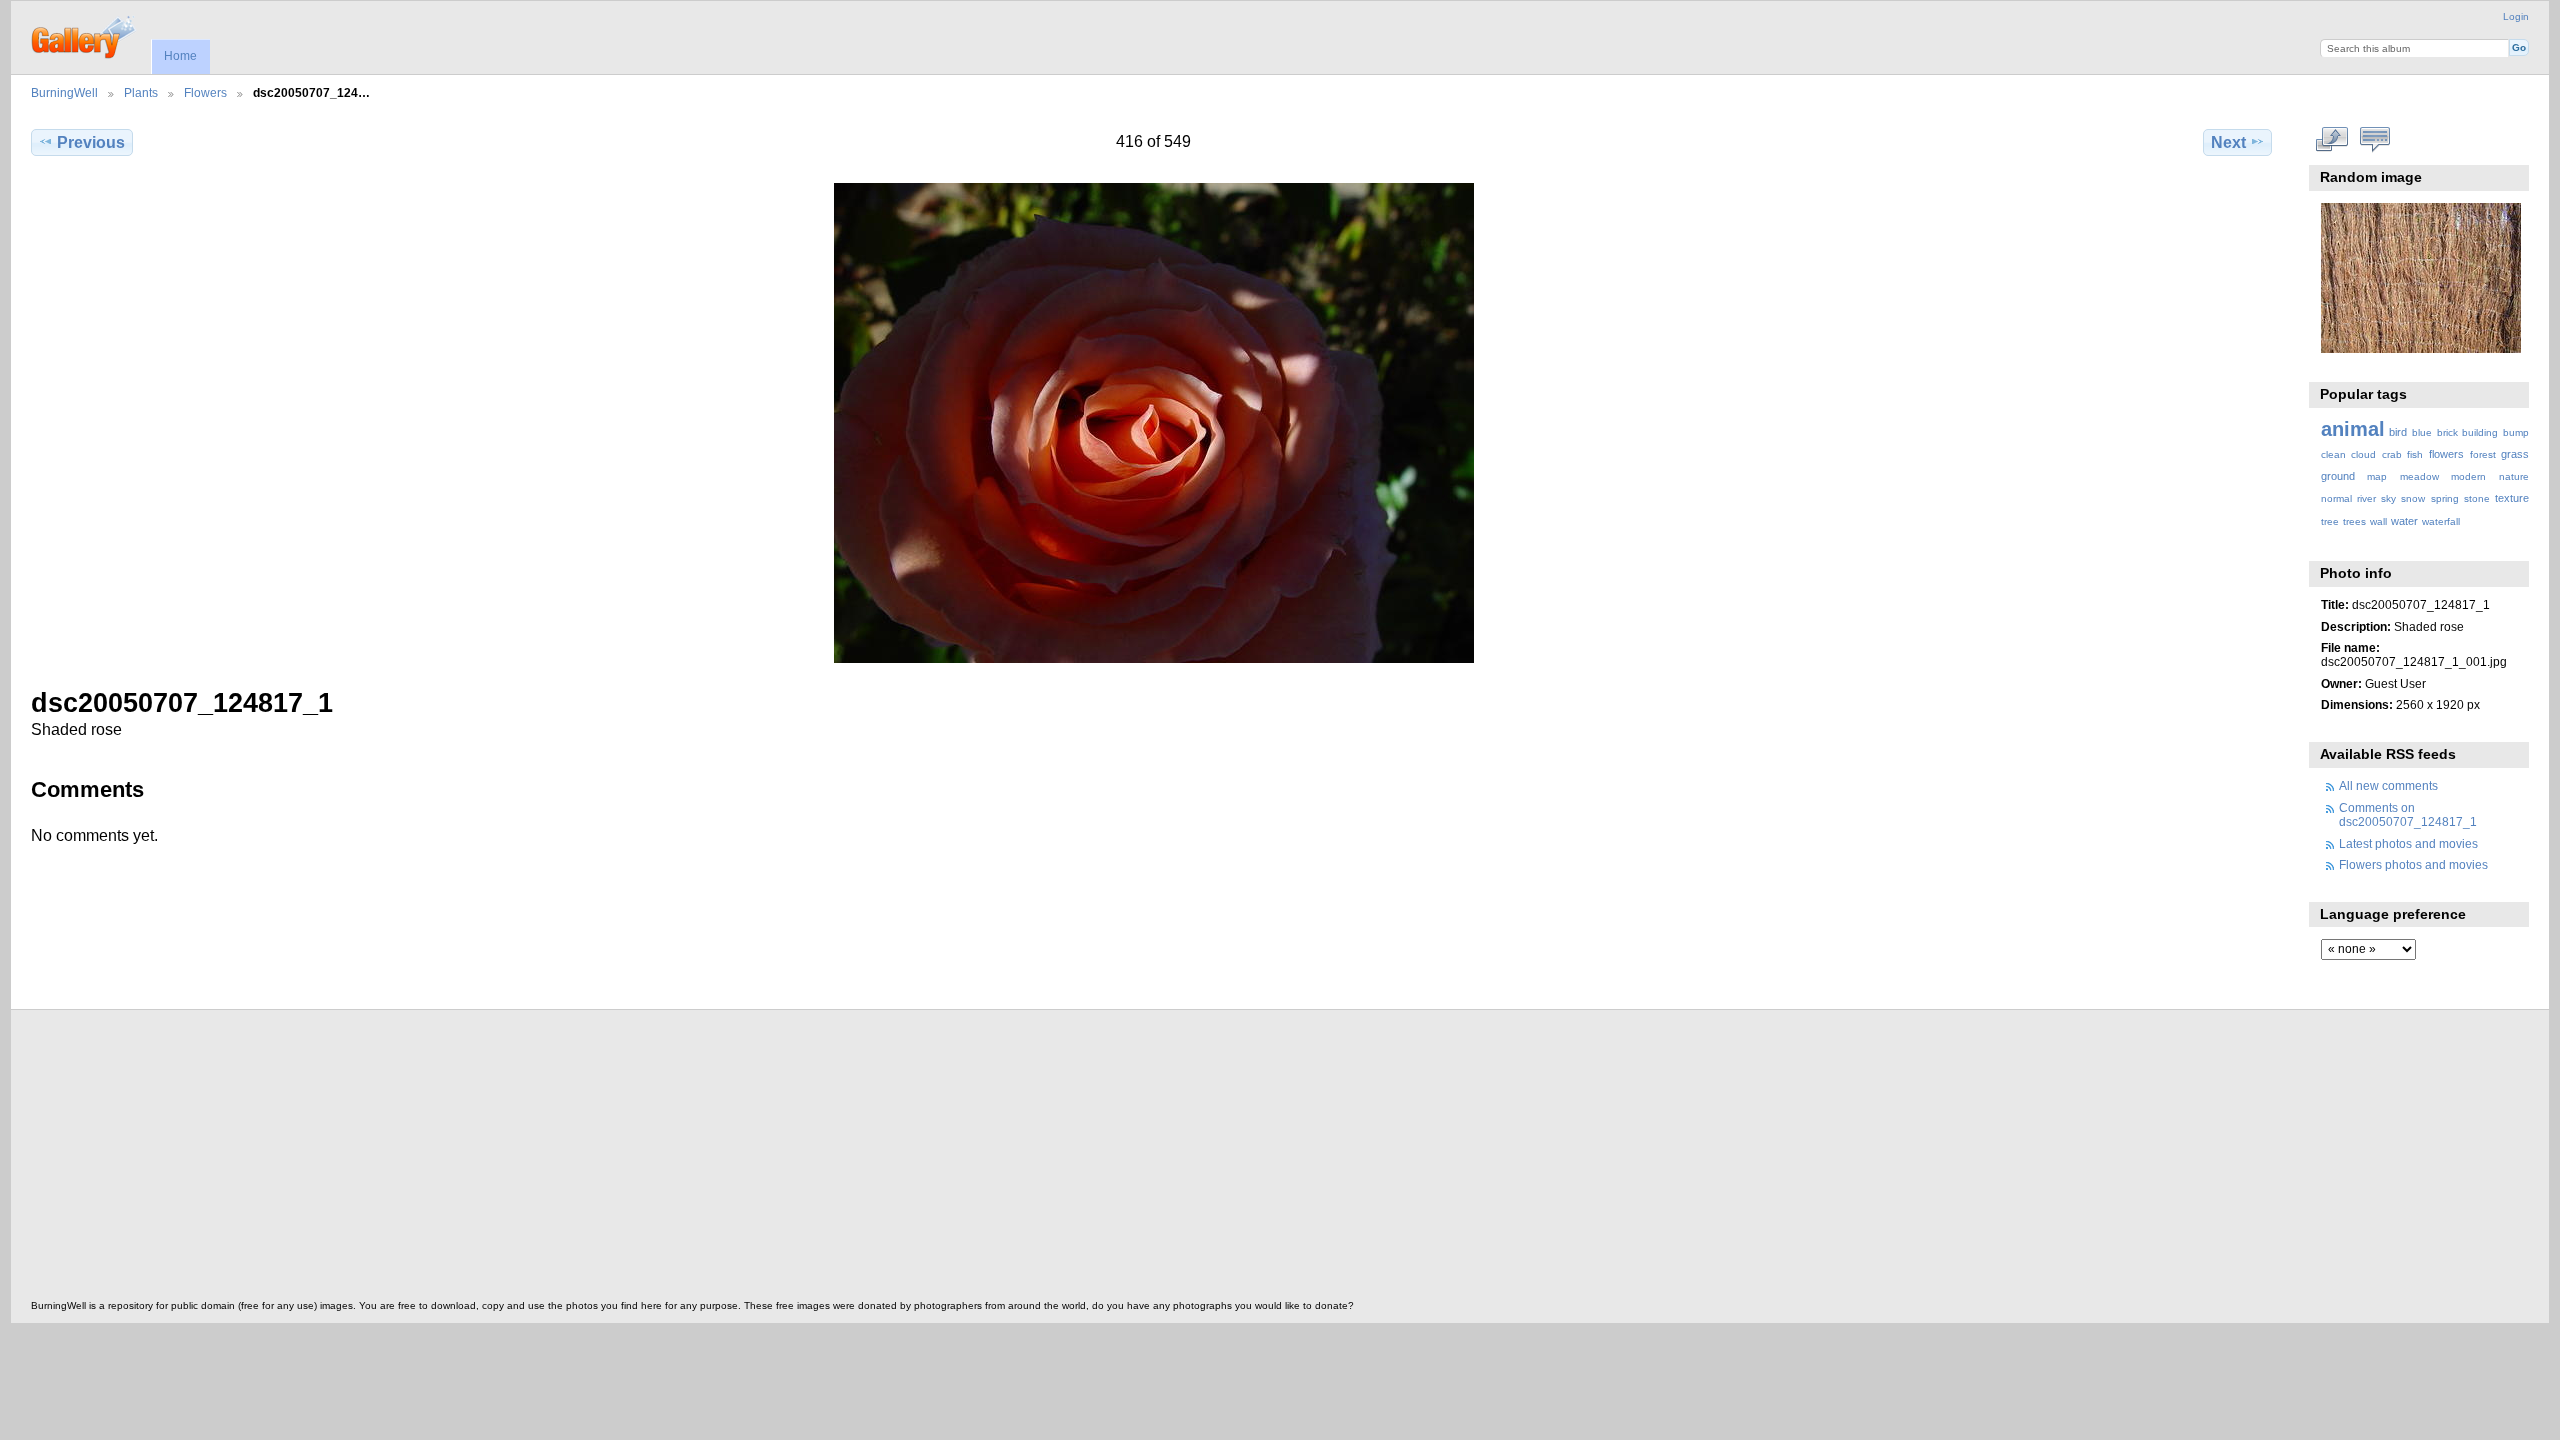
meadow (2419, 476)
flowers (2446, 454)
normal (2336, 498)
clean (2333, 454)
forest (2483, 454)
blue (2422, 432)
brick (2447, 432)
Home (180, 56)
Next (2228, 142)
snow (2413, 498)
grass (2515, 454)
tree (2330, 521)
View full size (2331, 140)
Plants (141, 92)
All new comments (2388, 785)
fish (2415, 454)
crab (2392, 454)
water (2404, 521)
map (2377, 476)
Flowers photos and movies (2413, 864)
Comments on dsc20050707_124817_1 (2408, 814)
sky (2388, 498)
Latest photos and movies (2408, 843)
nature (2514, 476)
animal (2353, 429)
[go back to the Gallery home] (84, 35)
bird (2398, 432)
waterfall (2441, 521)
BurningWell (64, 92)
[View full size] (1153, 423)
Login (2516, 16)
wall (2378, 521)
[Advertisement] (631, 1160)
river (2366, 498)
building (2480, 432)
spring (2445, 498)
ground (2338, 476)
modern (2468, 476)
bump (2516, 432)
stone (2477, 498)
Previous (91, 142)
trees (2354, 521)
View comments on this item (2374, 140)
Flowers (205, 92)
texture (2512, 498)
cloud (2363, 454)
